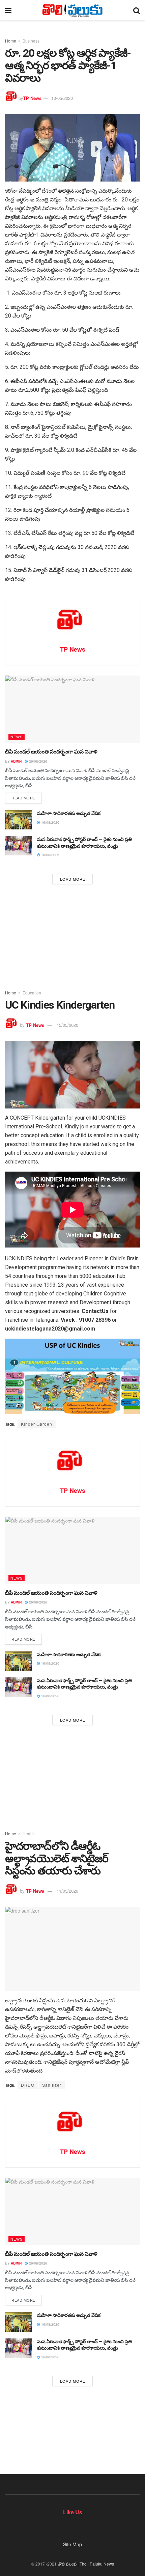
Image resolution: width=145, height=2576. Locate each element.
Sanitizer (52, 2085)
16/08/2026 (50, 822)
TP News (32, 98)
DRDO (28, 2085)
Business (31, 41)
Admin (16, 761)
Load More (73, 879)
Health (29, 1833)
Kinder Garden (37, 1424)
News (17, 737)
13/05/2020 (62, 98)
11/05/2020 (67, 1891)
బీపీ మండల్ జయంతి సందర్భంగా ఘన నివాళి (51, 752)
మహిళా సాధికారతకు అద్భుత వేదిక (69, 813)
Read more (23, 798)
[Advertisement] (72, 935)
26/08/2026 (38, 761)
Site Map (72, 2544)
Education (32, 993)
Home (11, 41)
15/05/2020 (67, 1025)
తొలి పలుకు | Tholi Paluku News (86, 2564)
